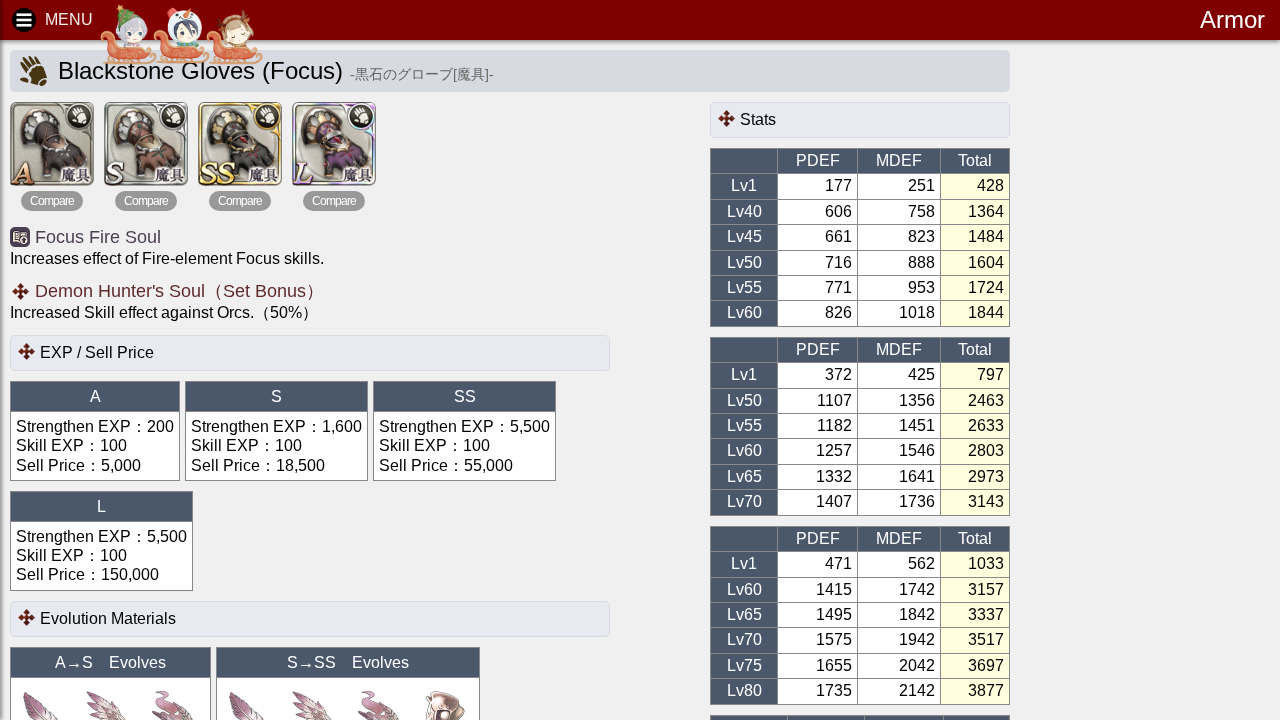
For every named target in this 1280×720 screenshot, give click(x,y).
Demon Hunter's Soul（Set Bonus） (179, 291)
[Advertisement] (1180, 360)
